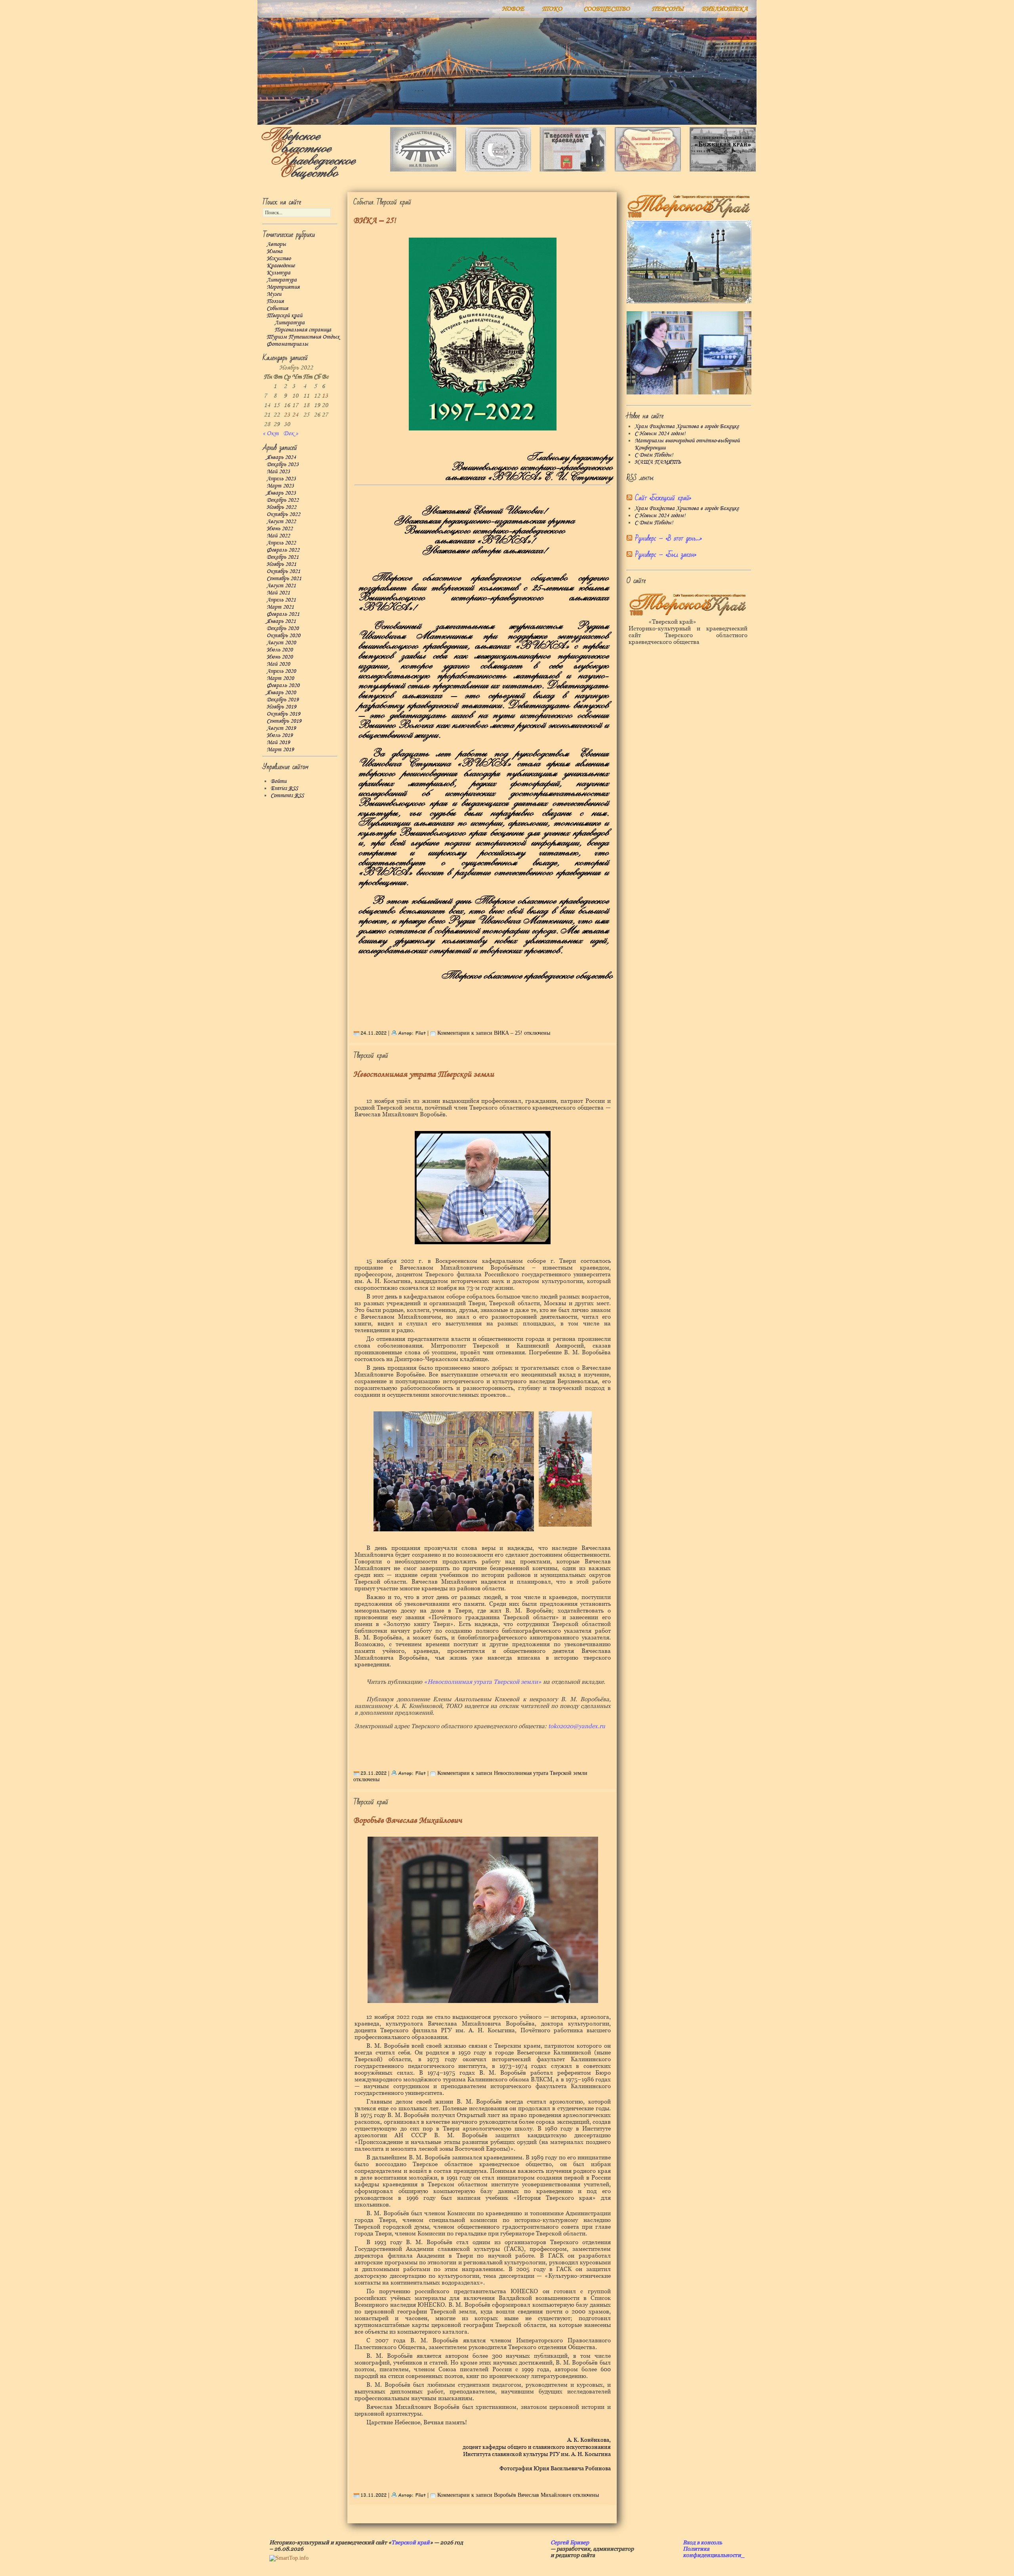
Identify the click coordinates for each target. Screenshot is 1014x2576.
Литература (282, 280)
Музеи (274, 294)
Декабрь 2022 (283, 500)
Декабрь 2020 (283, 628)
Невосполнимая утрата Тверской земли (424, 1075)
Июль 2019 (280, 735)
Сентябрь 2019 (284, 721)
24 (295, 415)
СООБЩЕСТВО (607, 9)
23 (287, 415)
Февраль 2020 (283, 685)
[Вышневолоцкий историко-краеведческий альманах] (648, 170)
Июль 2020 (280, 650)
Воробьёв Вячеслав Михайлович (408, 1821)
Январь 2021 (281, 621)
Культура (278, 273)
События (277, 308)
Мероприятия (283, 287)
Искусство (279, 259)
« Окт (271, 433)
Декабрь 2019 (283, 700)
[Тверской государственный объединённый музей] (498, 170)
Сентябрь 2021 (284, 579)
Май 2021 (278, 593)
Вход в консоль (702, 2542)
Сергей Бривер (570, 2542)
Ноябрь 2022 (281, 507)
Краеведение (281, 266)
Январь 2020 (281, 693)
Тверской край (284, 316)
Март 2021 (280, 607)
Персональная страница (303, 330)
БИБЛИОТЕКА (725, 9)
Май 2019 (278, 743)
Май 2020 (278, 664)
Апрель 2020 (281, 671)
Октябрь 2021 (283, 571)
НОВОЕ (513, 9)
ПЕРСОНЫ (668, 9)
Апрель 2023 (281, 479)
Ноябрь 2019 (281, 707)
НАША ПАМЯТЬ (658, 462)
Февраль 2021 (283, 614)
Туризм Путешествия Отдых (303, 337)
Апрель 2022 (281, 543)
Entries (284, 788)
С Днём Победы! (654, 455)
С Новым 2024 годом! (660, 434)
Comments (287, 796)
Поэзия (275, 301)
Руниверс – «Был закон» (666, 555)
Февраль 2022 (283, 550)
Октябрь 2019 (283, 714)
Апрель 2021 (281, 600)
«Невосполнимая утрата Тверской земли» (483, 1682)
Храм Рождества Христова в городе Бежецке (687, 426)
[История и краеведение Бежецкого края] (723, 170)
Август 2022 (281, 522)
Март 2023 (280, 486)
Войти (278, 781)
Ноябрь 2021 (281, 564)
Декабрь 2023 (283, 465)
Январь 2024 (281, 457)
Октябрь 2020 (283, 636)
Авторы (276, 244)
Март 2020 (280, 678)
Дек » (291, 433)
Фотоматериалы (287, 344)
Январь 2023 (281, 493)
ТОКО (552, 9)
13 (325, 396)
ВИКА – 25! (375, 221)
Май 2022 (278, 536)
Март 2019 (280, 750)
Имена (274, 251)
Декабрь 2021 (283, 557)
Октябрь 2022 (283, 514)
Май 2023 (278, 472)
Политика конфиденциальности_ (714, 2552)
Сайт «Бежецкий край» (663, 498)
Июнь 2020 (280, 657)
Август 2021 (281, 586)
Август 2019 (281, 728)
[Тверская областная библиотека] (423, 170)
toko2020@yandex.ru (577, 1726)
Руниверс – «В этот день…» (668, 538)
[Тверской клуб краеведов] (573, 170)
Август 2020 (281, 643)
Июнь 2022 (280, 529)
